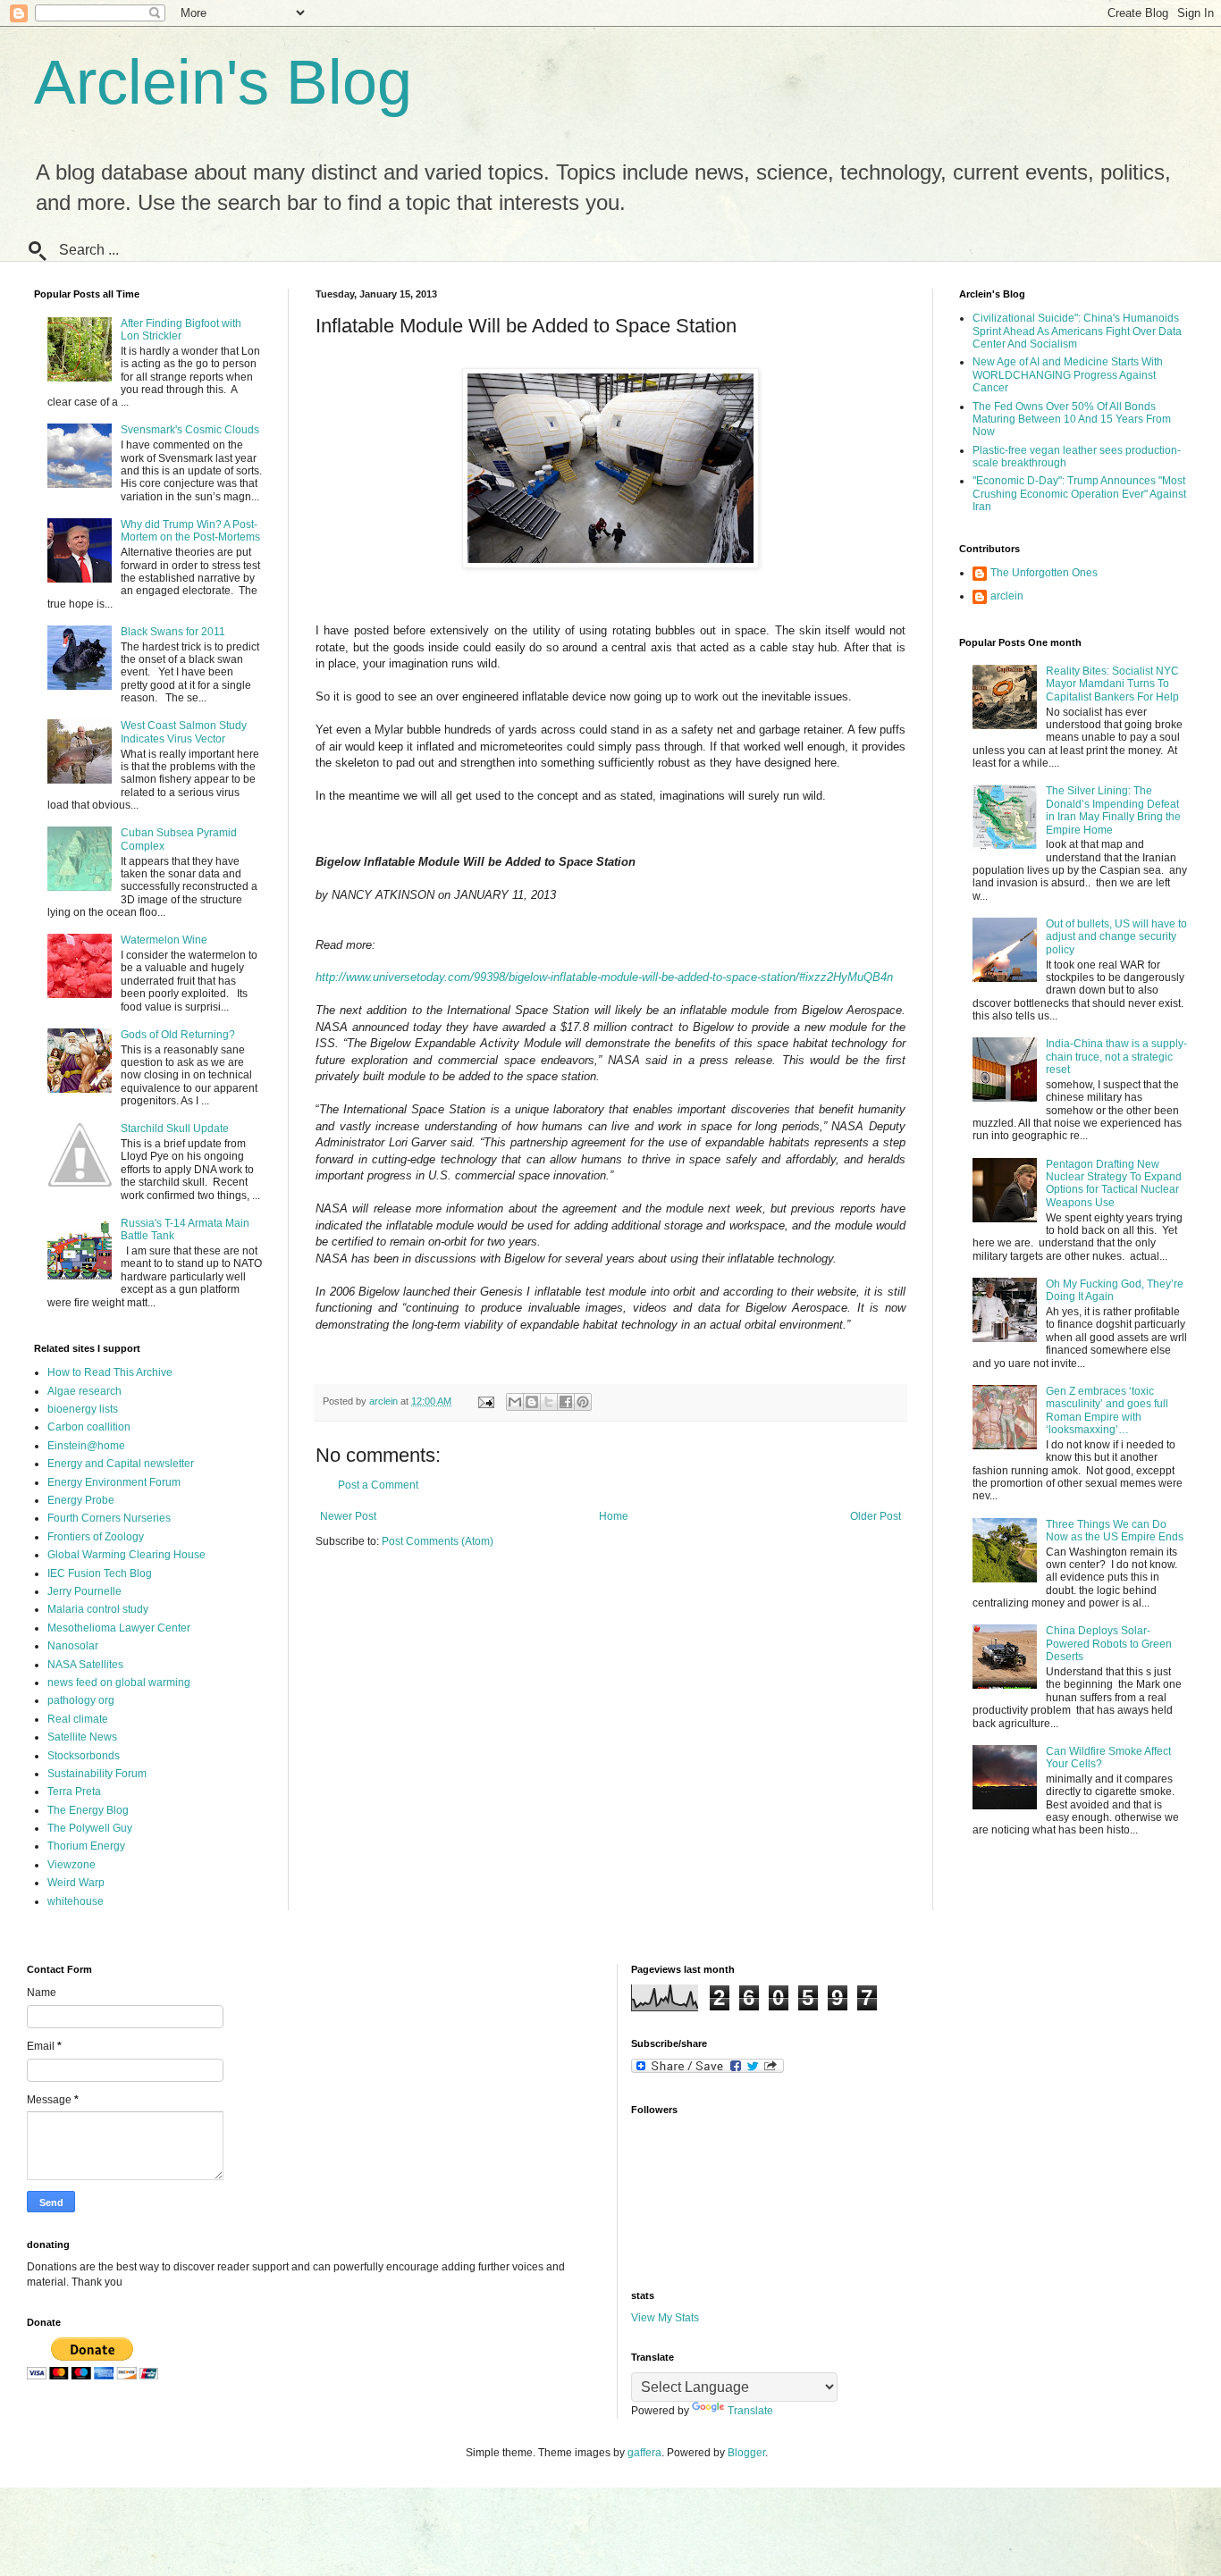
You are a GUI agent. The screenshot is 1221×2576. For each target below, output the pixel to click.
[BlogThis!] (532, 1402)
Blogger (746, 2453)
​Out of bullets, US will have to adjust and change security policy (1116, 937)
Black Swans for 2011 (173, 632)
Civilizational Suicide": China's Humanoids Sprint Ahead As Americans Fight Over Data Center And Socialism (1077, 331)
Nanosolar (73, 1646)
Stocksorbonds (84, 1756)
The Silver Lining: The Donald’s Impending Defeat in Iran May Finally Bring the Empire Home (1113, 810)
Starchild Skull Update (175, 1129)
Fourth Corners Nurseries (109, 1518)
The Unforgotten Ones (1044, 573)
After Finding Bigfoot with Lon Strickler (181, 330)
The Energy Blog (88, 1810)
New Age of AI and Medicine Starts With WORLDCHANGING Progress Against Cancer (1068, 375)
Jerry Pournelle (84, 1591)
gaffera (644, 2453)
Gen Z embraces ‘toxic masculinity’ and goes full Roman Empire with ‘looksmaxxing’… (1107, 1410)
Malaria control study (98, 1609)
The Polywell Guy (90, 1828)
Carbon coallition (89, 1427)
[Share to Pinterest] (583, 1402)
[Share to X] (549, 1402)
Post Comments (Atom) (438, 1541)
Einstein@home (86, 1446)
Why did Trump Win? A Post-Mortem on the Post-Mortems (190, 531)
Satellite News (82, 1737)
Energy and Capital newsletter (121, 1464)
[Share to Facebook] (566, 1402)
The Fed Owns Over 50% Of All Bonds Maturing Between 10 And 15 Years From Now (1072, 420)
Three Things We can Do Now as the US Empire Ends (1115, 1531)
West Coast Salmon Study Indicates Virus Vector (184, 732)
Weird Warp (76, 1883)
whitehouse (76, 1901)
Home (614, 1516)
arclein (1007, 596)
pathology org (81, 1700)
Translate (750, 2411)
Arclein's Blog (223, 82)
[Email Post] (485, 1401)
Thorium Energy (86, 1846)
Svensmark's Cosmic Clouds (190, 430)
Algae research (84, 1391)
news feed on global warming (119, 1682)
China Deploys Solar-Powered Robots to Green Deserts (1109, 1644)
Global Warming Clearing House (126, 1555)
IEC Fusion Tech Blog (100, 1573)
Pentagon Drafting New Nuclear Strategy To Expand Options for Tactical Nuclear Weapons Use (1114, 1183)
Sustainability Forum (97, 1774)
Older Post (876, 1516)
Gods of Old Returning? (178, 1035)
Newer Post (348, 1516)
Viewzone (72, 1865)
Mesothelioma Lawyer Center (119, 1628)
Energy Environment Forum (114, 1482)
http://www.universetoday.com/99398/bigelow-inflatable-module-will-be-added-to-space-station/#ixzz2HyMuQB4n (604, 977)
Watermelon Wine (164, 940)
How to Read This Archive (110, 1372)
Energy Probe (81, 1500)
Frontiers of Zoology (96, 1537)
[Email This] (515, 1402)
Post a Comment (378, 1485)
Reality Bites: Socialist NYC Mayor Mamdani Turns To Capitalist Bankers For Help (1112, 684)
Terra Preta (74, 1791)
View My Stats (665, 2318)
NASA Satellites (85, 1665)
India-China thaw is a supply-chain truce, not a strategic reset (1116, 1057)
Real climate (78, 1719)
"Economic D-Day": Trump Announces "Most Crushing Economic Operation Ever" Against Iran (1079, 494)
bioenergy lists (83, 1409)
